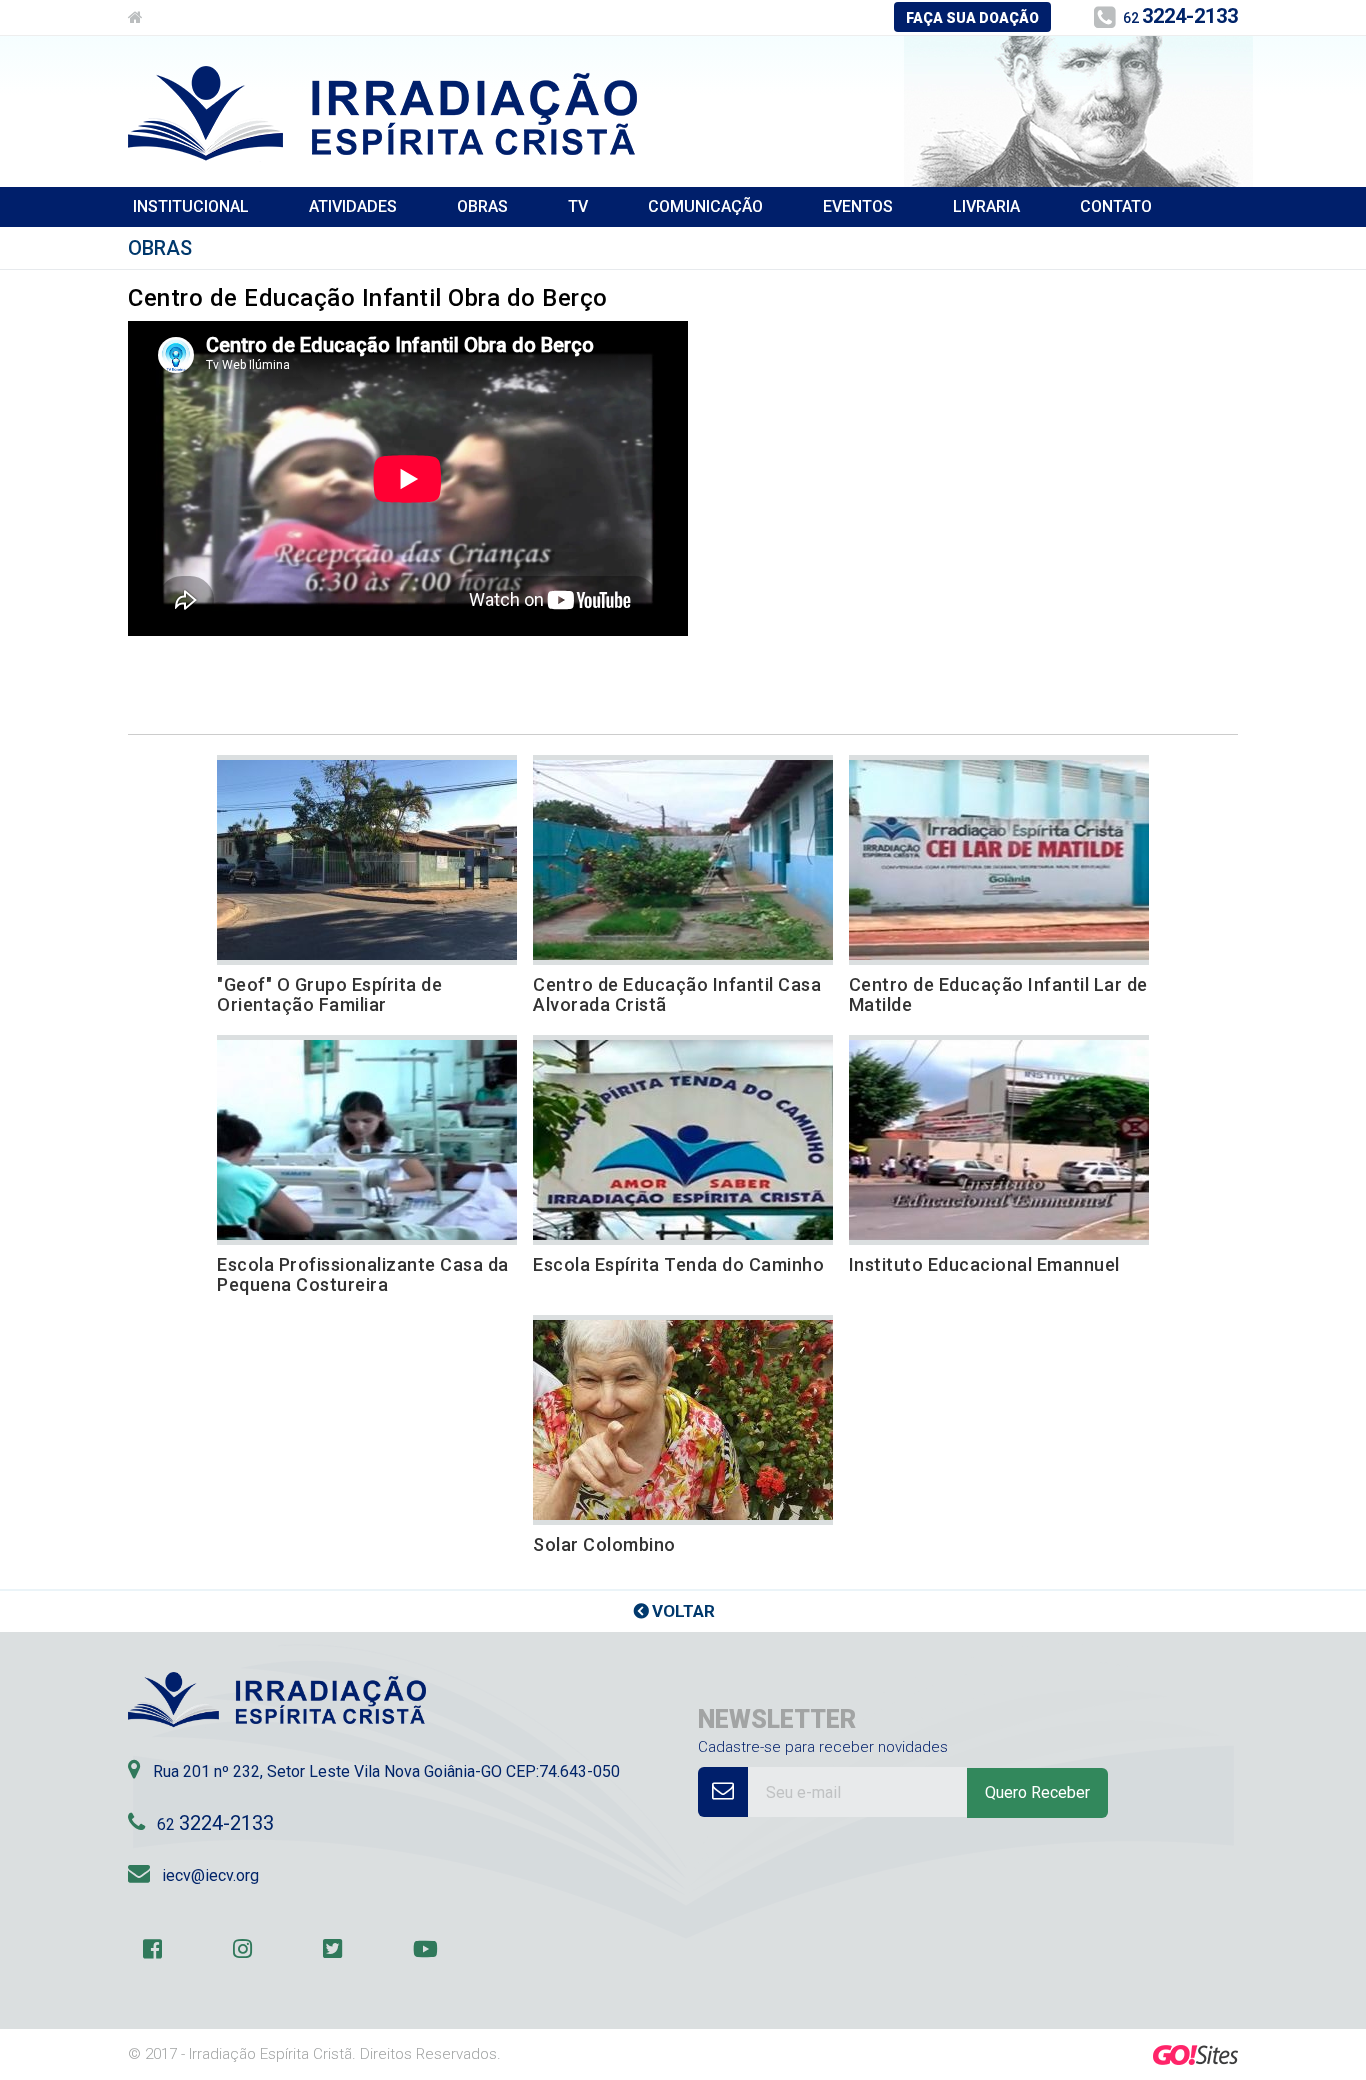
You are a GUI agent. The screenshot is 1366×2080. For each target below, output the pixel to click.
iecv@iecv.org (210, 1875)
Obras (482, 206)
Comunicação (705, 206)
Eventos (858, 206)
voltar (683, 1611)
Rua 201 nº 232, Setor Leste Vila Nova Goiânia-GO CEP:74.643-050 (386, 1771)
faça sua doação (972, 18)
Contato (1116, 206)
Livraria (986, 206)
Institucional (191, 206)
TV (578, 206)
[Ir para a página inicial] (135, 18)
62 (1180, 16)
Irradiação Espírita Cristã (382, 114)
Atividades (353, 206)
